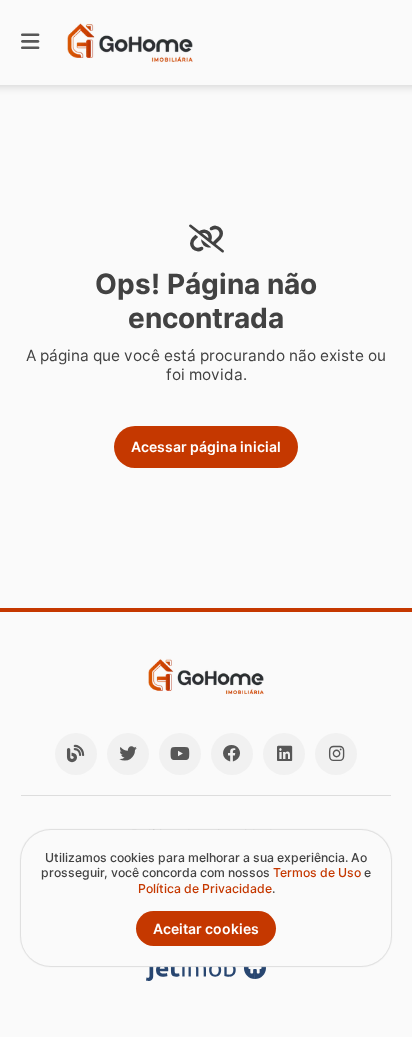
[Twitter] (128, 754)
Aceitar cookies (206, 928)
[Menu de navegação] (30, 42)
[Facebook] (232, 754)
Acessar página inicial (206, 446)
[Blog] (76, 754)
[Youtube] (180, 754)
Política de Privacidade (205, 888)
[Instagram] (336, 754)
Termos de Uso (317, 872)
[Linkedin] (284, 754)
